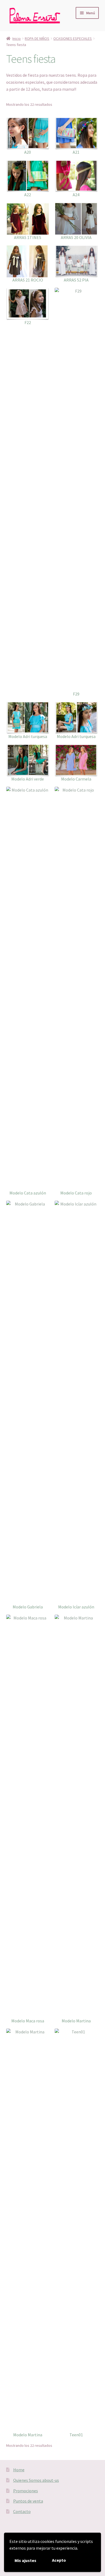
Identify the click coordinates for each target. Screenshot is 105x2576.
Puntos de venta (28, 2501)
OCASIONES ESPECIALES (73, 38)
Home (19, 2470)
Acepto (59, 2560)
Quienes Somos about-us (36, 2480)
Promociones (26, 2491)
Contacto (22, 2511)
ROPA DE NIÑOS (37, 38)
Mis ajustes (25, 2560)
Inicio (17, 38)
